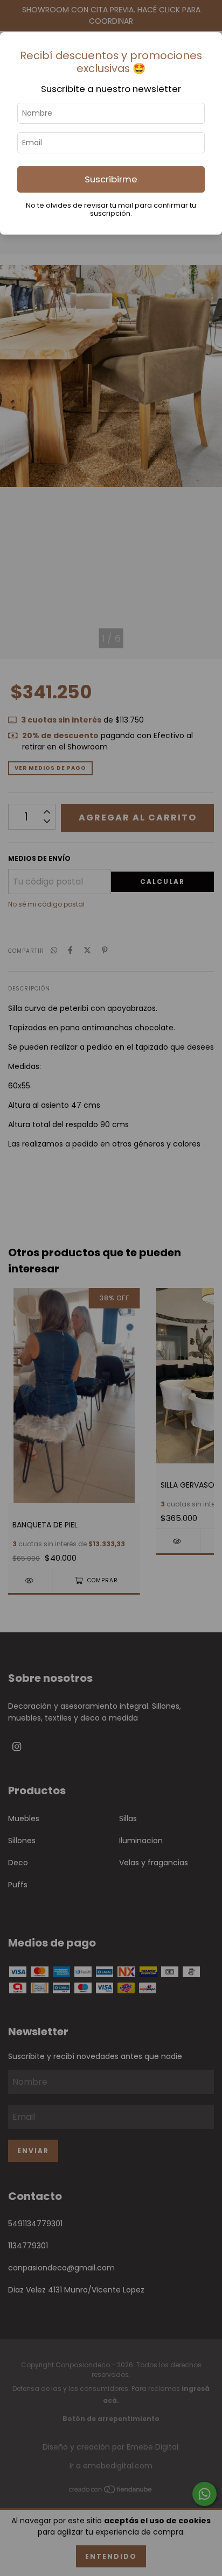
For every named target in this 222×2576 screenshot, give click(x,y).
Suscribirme (111, 179)
